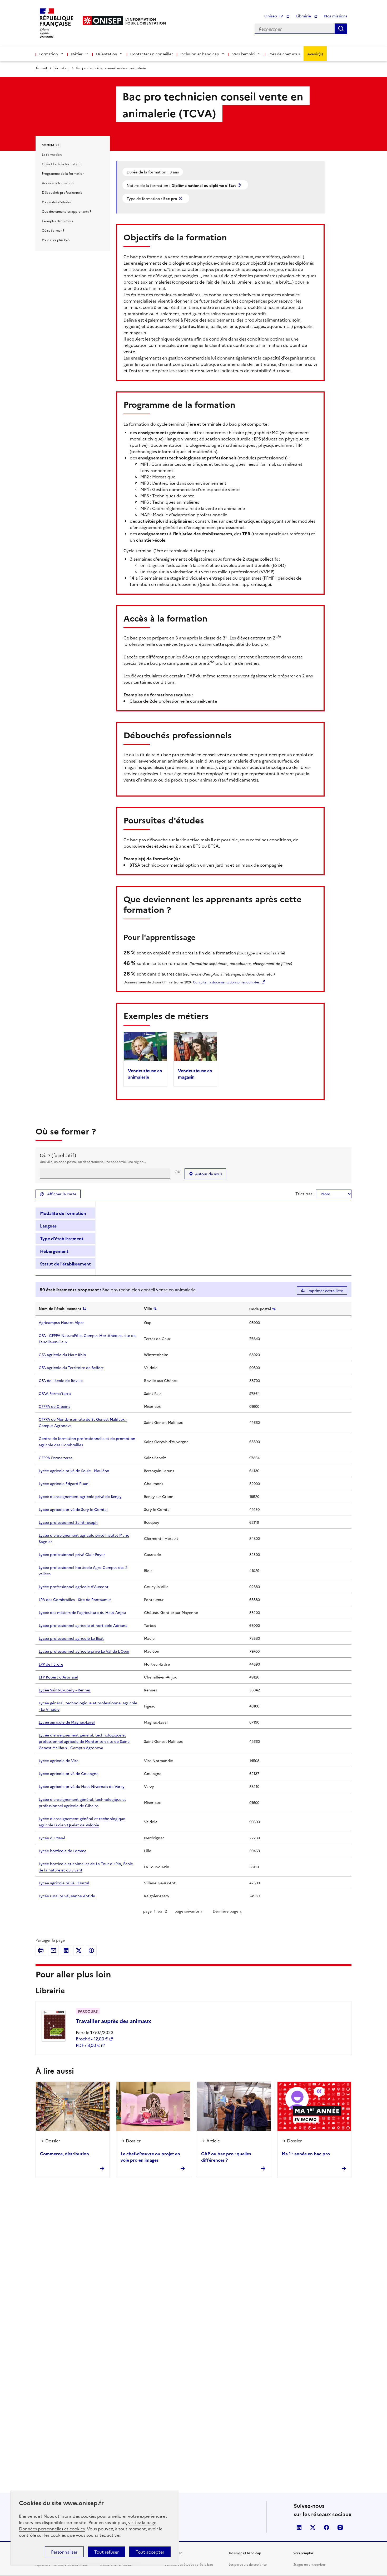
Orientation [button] (106, 54)
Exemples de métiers (57, 221)
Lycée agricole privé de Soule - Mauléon (74, 1471)
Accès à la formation (58, 183)
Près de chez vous (284, 54)
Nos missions (336, 16)
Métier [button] (77, 54)
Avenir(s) (315, 54)
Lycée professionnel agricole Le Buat (71, 1638)
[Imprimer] (41, 1951)
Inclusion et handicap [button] (200, 54)
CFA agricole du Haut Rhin (62, 1355)
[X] (79, 1951)
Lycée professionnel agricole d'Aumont (74, 1587)
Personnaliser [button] (64, 2552)
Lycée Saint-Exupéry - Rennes (65, 1690)
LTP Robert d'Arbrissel (58, 1677)
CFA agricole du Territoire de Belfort (71, 1367)
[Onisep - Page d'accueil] (103, 21)
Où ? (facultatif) (58, 1155)
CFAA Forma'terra (55, 1393)
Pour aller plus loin (56, 240)
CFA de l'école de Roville (61, 1380)
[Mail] (53, 1951)
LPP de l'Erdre (51, 1664)
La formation (52, 154)
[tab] (65, 1213)
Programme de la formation (63, 173)
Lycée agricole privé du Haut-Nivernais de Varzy (82, 1786)
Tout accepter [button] (150, 2552)
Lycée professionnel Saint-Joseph (68, 1522)
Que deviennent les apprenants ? (66, 211)
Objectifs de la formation (61, 164)
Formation (61, 68)
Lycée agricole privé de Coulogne (69, 1773)
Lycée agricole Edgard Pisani (64, 1483)
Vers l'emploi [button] (244, 54)
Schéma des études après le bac (189, 2564)
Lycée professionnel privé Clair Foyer (72, 1554)
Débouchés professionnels (62, 192)
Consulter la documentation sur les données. (227, 982)
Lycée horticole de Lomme (63, 1851)
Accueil (41, 68)
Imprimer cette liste (325, 1291)
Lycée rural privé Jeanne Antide (67, 1896)
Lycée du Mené (52, 1838)
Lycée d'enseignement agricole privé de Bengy (80, 1496)
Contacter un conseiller (152, 54)
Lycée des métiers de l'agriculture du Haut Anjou (82, 1612)
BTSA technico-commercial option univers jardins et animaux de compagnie (206, 865)
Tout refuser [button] (106, 2552)
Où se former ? (53, 230)
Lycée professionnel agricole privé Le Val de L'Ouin (84, 1651)
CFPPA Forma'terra (56, 1458)
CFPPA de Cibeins (54, 1406)
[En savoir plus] (240, 185)
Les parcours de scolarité (248, 2564)
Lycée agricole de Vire (59, 1760)
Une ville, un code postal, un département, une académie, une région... (93, 1161)
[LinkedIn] (66, 1951)
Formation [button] (49, 54)
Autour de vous (209, 1174)
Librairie (304, 16)
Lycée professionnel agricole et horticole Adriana (83, 1625)
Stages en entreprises (309, 2564)
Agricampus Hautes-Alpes (61, 1322)
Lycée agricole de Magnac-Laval (67, 1722)
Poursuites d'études (57, 202)
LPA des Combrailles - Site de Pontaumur (75, 1599)
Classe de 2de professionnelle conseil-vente (173, 701)
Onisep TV (274, 16)
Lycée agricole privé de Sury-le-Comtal (73, 1509)
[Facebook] (91, 1951)
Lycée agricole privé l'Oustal (64, 1883)
